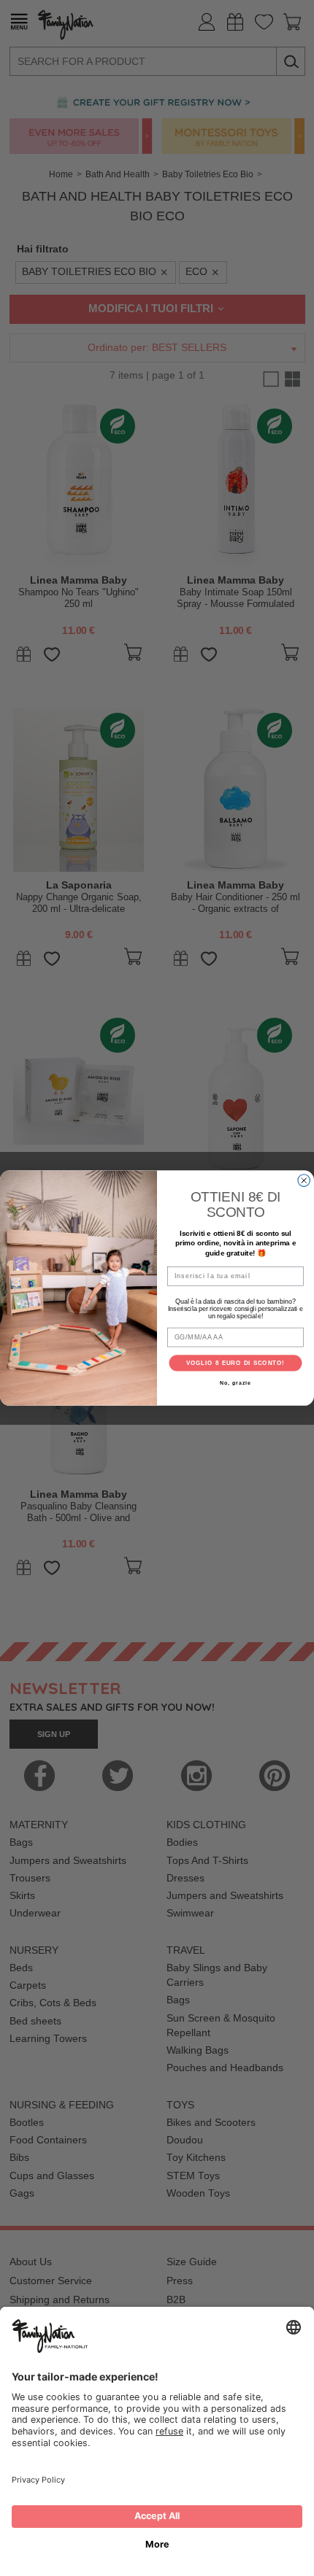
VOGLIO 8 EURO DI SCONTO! (236, 1363)
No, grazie (235, 1383)
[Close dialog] (304, 1181)
